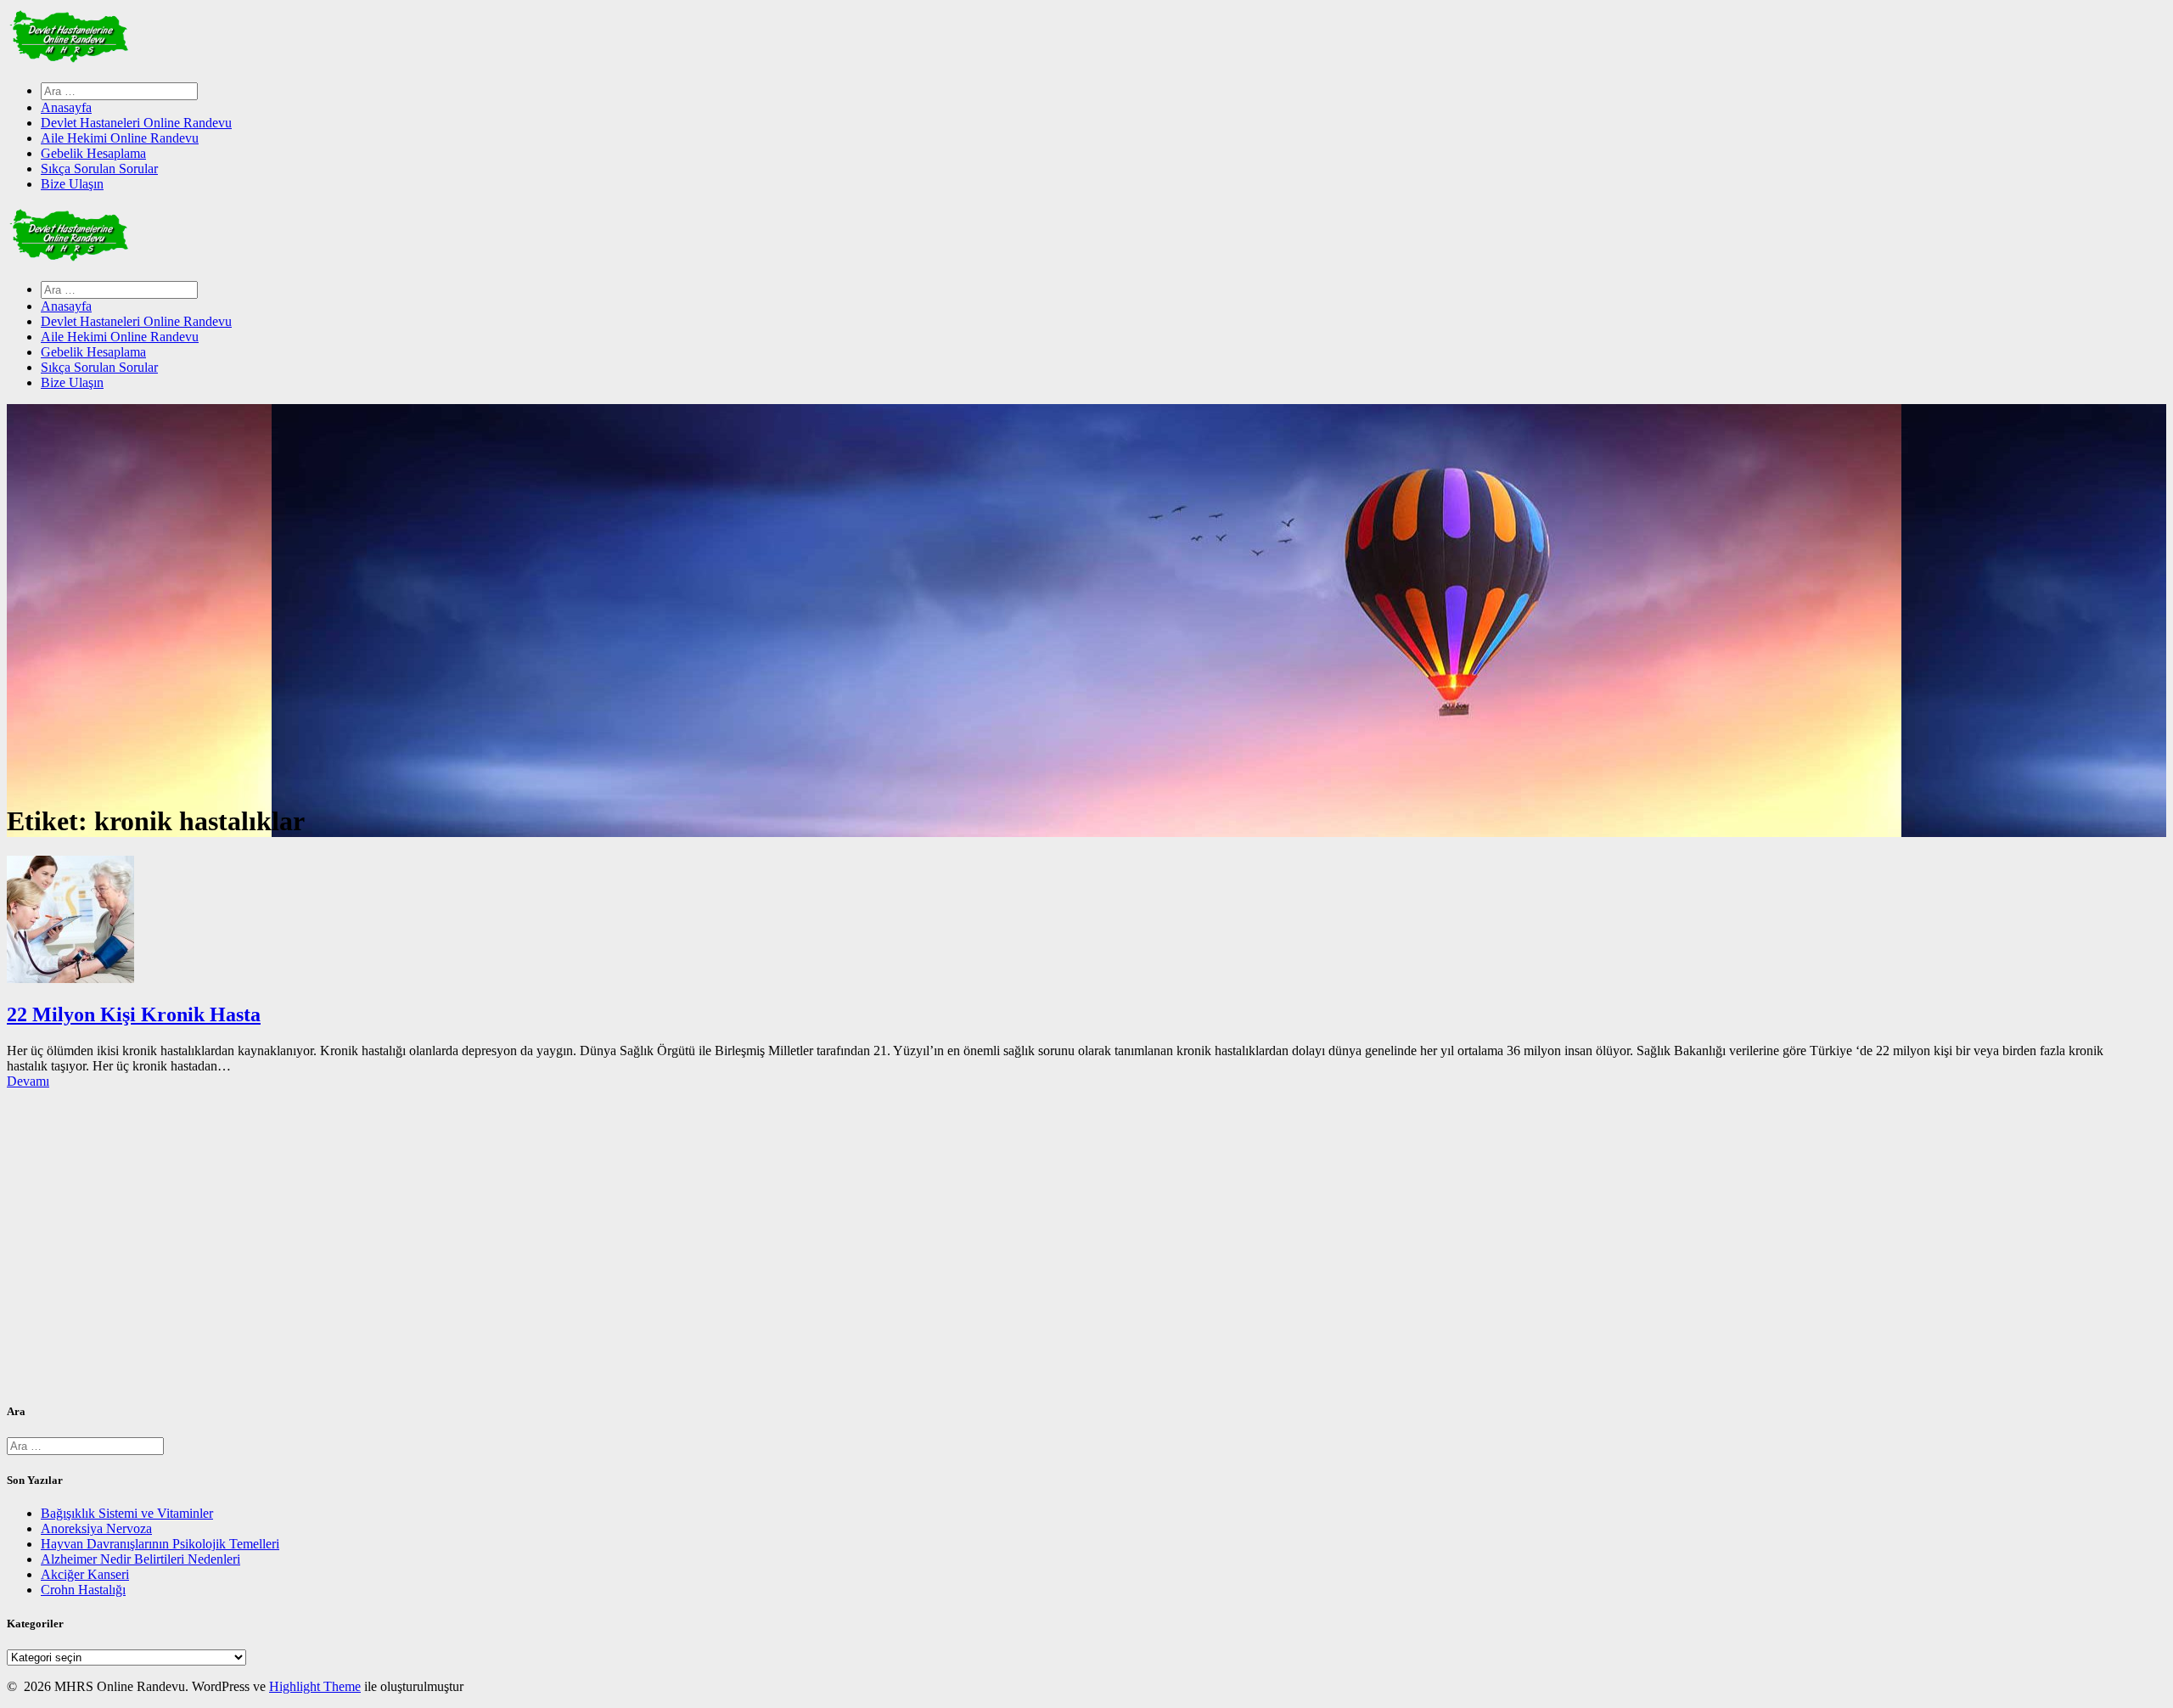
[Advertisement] (516, 1252)
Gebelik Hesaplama (93, 153)
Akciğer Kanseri (85, 1574)
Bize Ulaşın (72, 184)
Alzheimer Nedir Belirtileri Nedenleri (140, 1559)
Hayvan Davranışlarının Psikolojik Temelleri (160, 1544)
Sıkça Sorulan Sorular (99, 169)
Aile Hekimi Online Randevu (120, 138)
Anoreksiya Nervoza (96, 1528)
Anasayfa (66, 107)
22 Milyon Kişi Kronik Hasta (134, 1014)
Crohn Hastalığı (83, 1590)
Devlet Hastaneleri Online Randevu (136, 123)
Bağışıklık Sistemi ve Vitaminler (127, 1513)
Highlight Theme (315, 1686)
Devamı (28, 1081)
